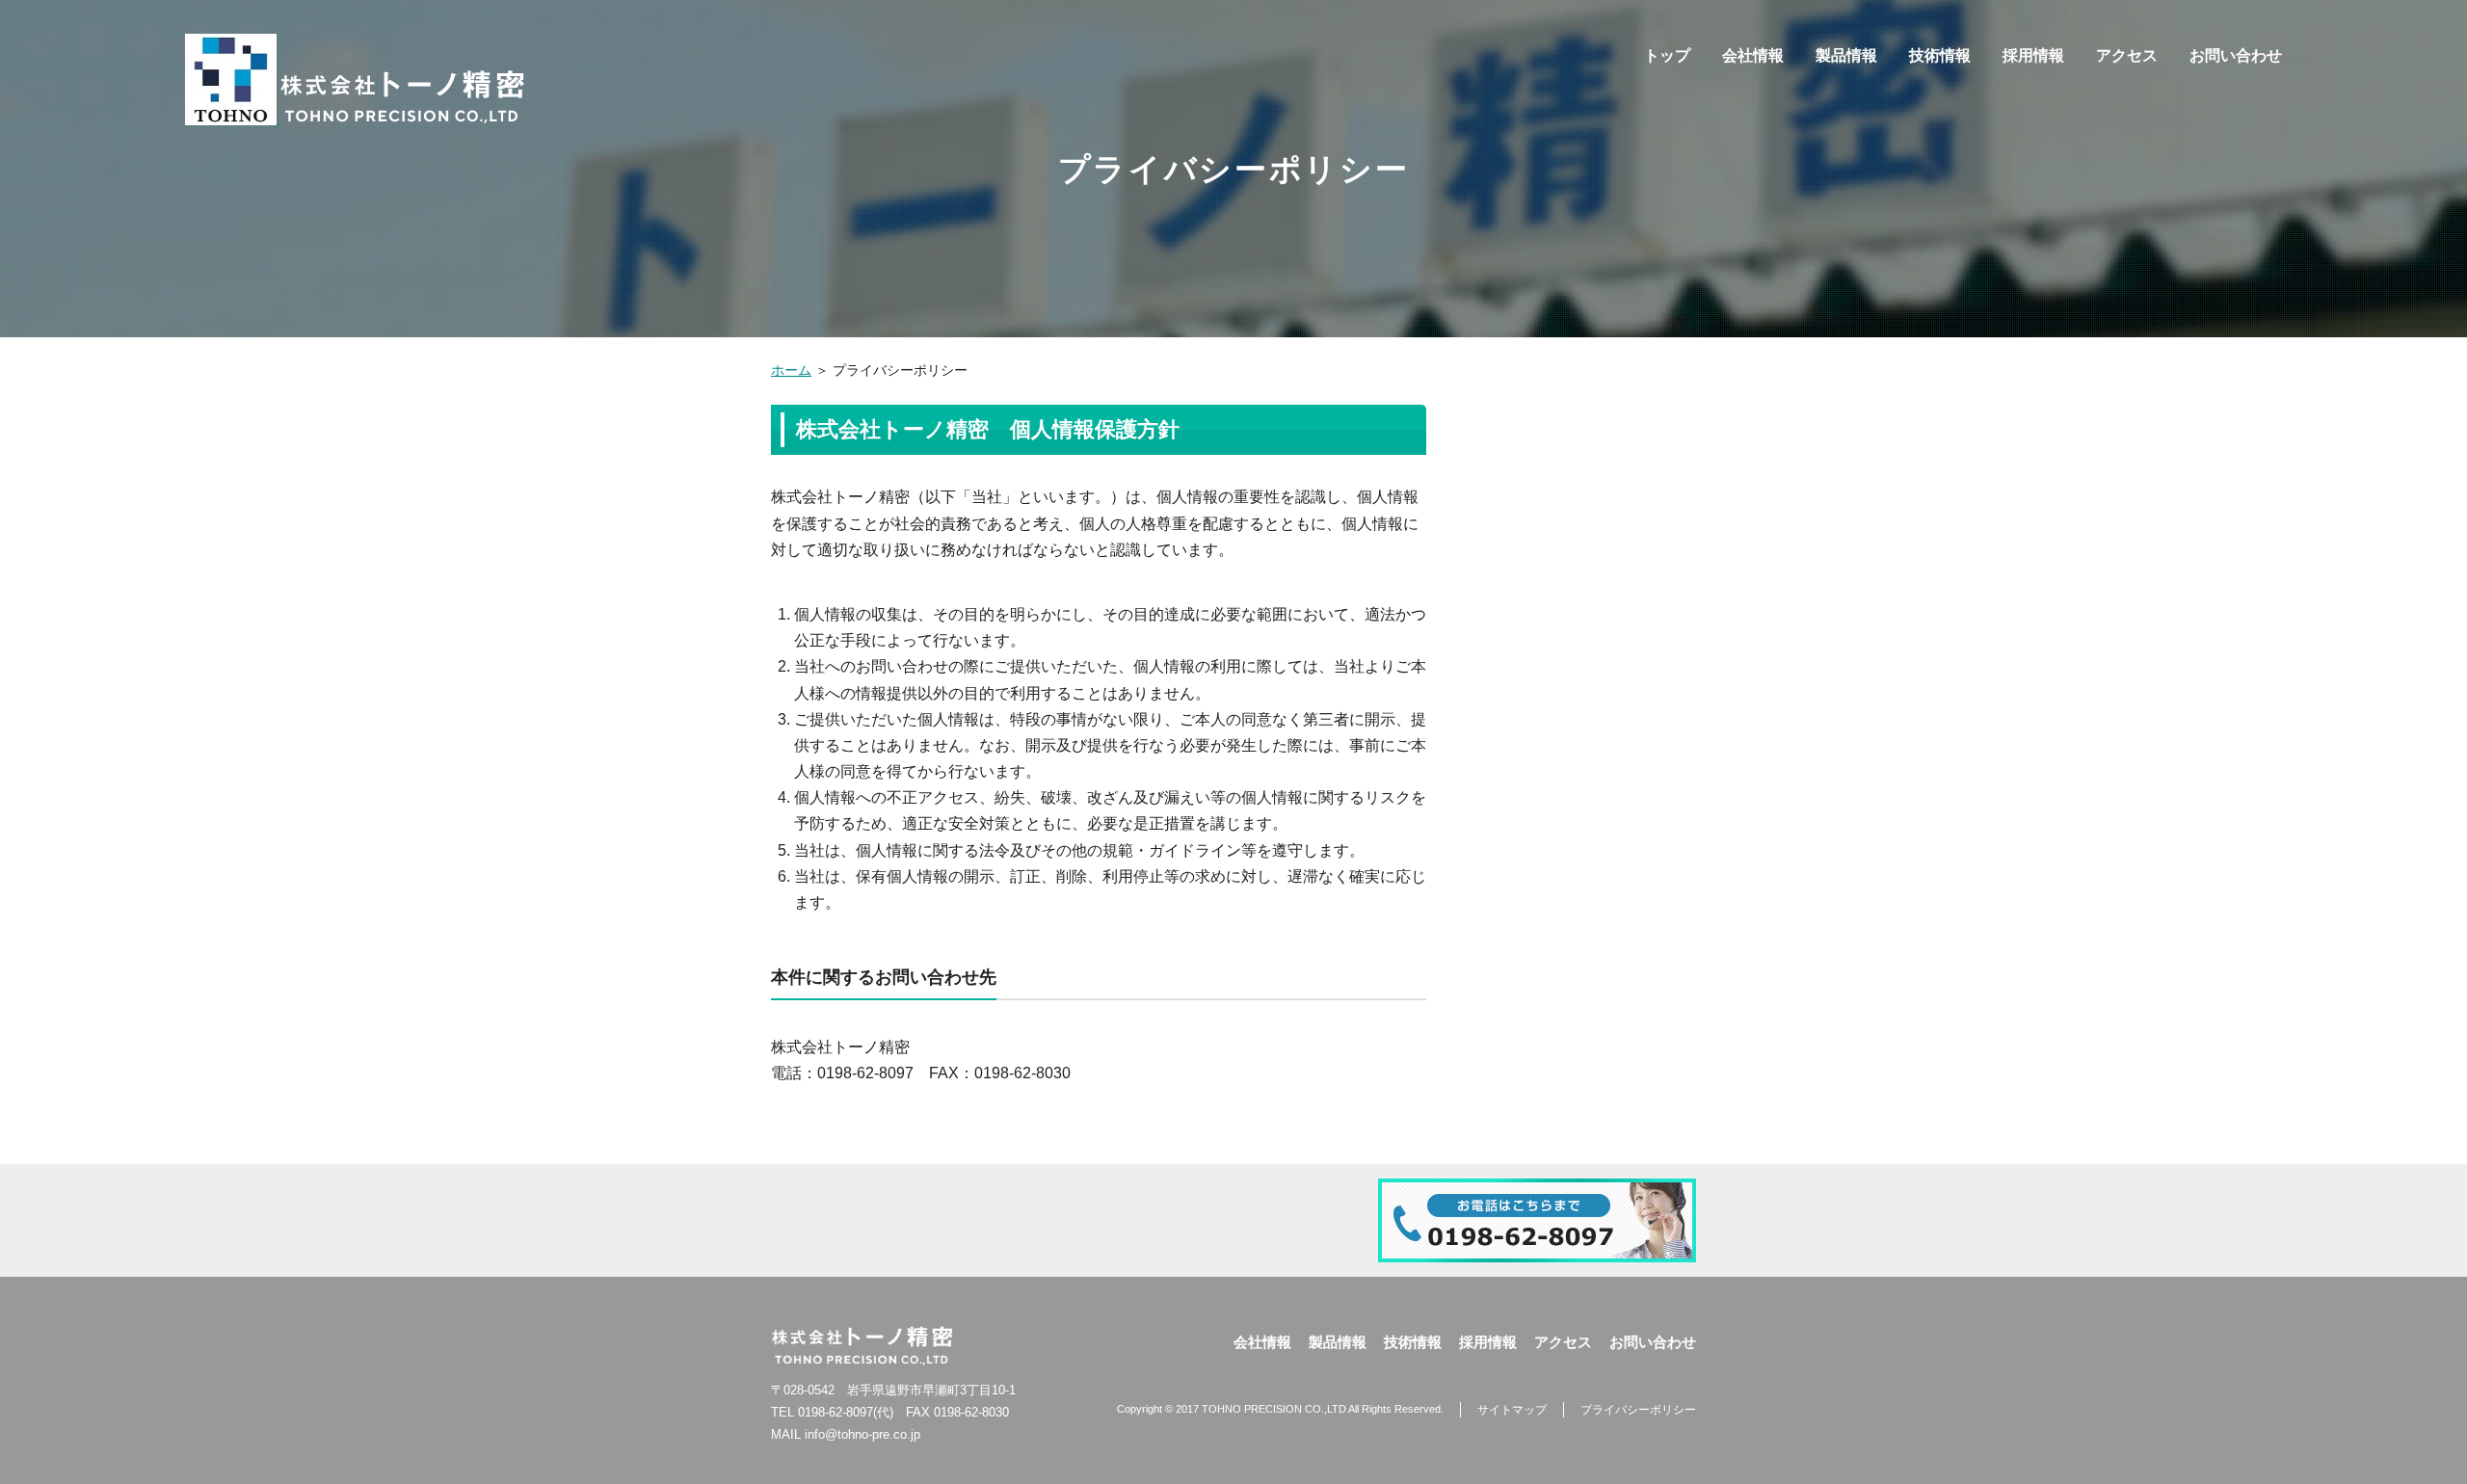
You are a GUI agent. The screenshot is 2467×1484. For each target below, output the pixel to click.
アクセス (2127, 55)
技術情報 (1940, 55)
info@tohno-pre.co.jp (862, 1434)
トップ (1667, 55)
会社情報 (1753, 55)
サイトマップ (1512, 1410)
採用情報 (2033, 55)
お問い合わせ (2236, 55)
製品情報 (1846, 55)
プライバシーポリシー (1638, 1410)
